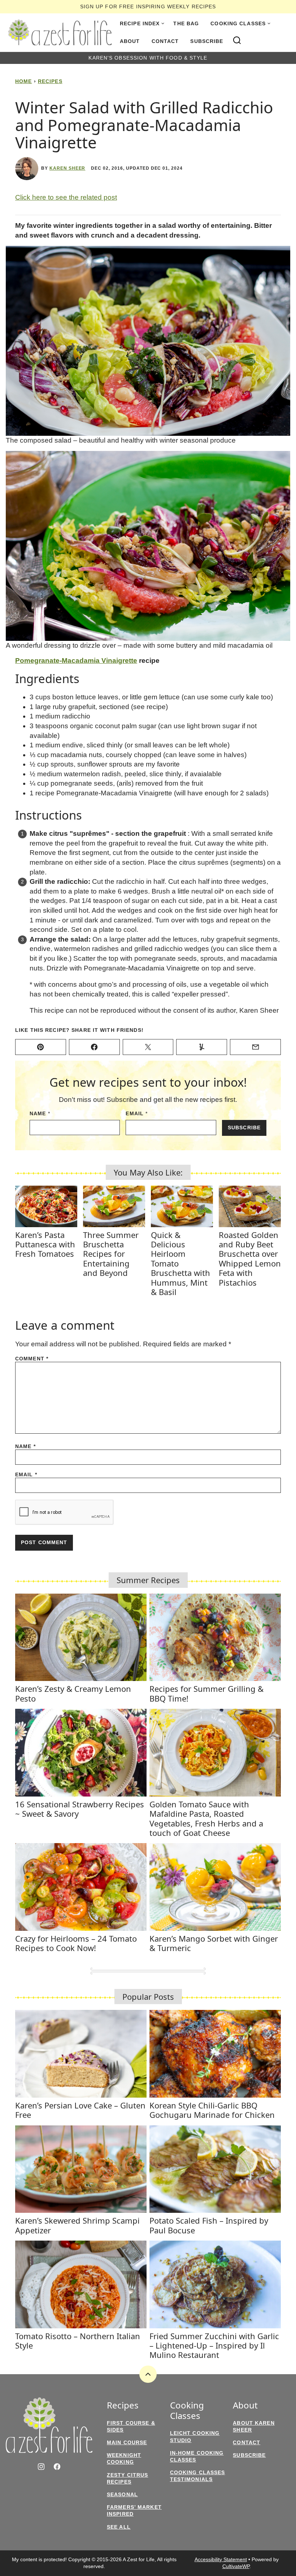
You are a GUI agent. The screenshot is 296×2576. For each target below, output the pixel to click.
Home (23, 81)
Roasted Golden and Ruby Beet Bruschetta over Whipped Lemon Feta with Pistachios (250, 1259)
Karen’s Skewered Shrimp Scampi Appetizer (77, 2225)
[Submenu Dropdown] (163, 23)
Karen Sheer (68, 168)
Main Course (127, 2442)
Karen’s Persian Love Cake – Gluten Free (80, 2110)
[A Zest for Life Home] (60, 32)
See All (119, 2527)
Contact (165, 41)
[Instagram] (41, 2467)
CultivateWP (236, 2566)
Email (137, 1113)
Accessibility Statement (221, 2559)
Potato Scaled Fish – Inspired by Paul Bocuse (209, 2225)
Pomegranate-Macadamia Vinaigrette (76, 661)
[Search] (237, 40)
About (130, 41)
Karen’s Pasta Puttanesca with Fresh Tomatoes (45, 1244)
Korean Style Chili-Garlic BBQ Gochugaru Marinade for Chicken (212, 2110)
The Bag (186, 23)
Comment (32, 1359)
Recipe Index (140, 23)
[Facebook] (57, 2467)
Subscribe (207, 41)
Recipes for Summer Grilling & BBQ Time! (206, 1693)
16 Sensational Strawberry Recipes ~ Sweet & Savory (80, 1809)
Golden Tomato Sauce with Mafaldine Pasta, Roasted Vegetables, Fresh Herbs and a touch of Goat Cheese (206, 1818)
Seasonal (122, 2494)
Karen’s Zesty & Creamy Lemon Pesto (73, 1693)
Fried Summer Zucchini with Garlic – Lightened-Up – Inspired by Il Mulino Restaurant (214, 2345)
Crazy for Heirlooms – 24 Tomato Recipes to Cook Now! (76, 1943)
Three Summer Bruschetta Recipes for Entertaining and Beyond (111, 1254)
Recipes (50, 81)
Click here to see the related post (66, 197)
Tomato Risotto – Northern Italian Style (78, 2341)
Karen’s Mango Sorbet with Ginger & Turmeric (214, 1943)
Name (40, 1113)
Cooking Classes (238, 23)
